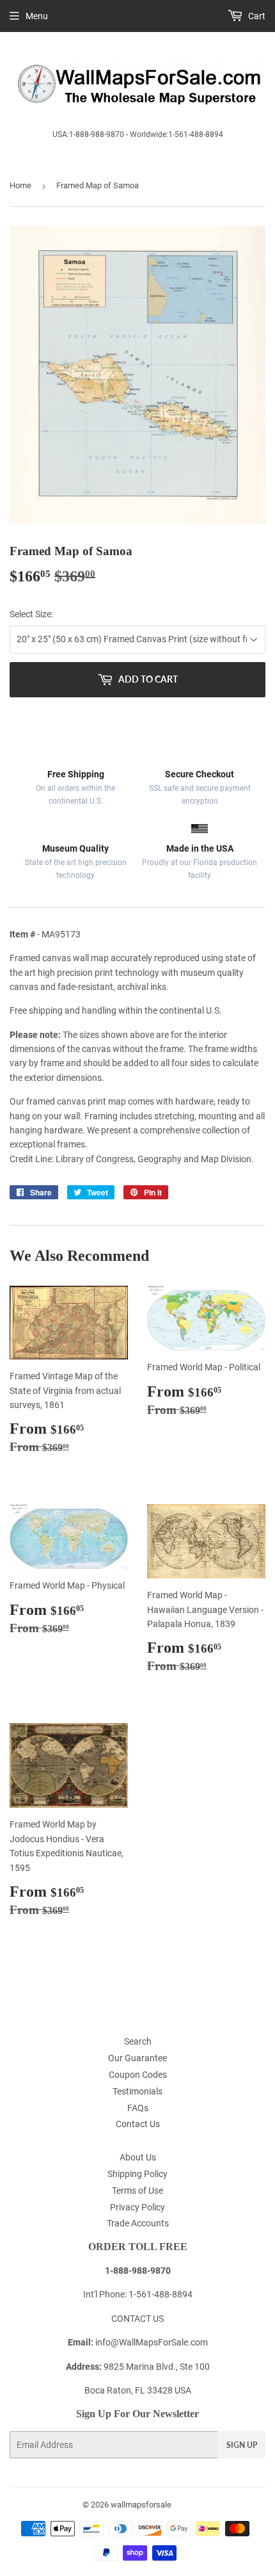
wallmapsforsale (141, 2505)
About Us (138, 2157)
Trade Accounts (138, 2223)
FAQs (138, 2108)
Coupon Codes (138, 2075)
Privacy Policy (137, 2207)
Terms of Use (137, 2191)
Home (20, 185)
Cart (256, 16)
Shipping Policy (137, 2174)
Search (138, 2041)
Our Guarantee (137, 2058)
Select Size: (31, 614)
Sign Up (242, 2445)
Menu (37, 16)
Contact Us (138, 2124)
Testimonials (137, 2091)
